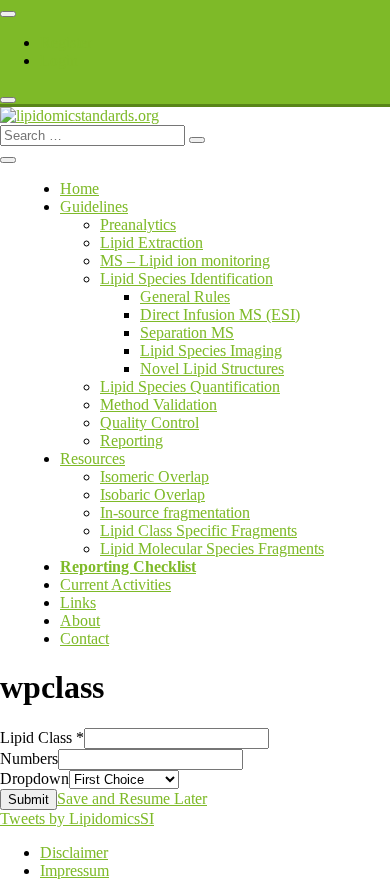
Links (78, 602)
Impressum (74, 870)
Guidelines (94, 206)
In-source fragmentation (175, 512)
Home (79, 188)
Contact (84, 638)
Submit (28, 799)
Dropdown (34, 778)
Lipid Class (42, 737)
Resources (92, 458)
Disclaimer (74, 852)
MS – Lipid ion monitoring (185, 260)
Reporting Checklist (128, 566)
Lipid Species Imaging (211, 350)
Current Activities (115, 584)
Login (59, 60)
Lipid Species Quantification (190, 386)
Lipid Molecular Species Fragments (212, 548)
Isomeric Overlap (154, 476)
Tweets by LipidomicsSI (77, 818)
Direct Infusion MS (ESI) (220, 314)
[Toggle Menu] (8, 14)
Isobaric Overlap (152, 494)
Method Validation (158, 404)
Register (66, 42)
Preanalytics (138, 224)
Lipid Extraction (151, 242)
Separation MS (187, 332)
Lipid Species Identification (186, 278)
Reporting (131, 440)
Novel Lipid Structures (212, 368)
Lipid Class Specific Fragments (198, 530)
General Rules (185, 296)
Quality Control (149, 422)
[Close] (8, 100)
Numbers (29, 758)
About (80, 620)
